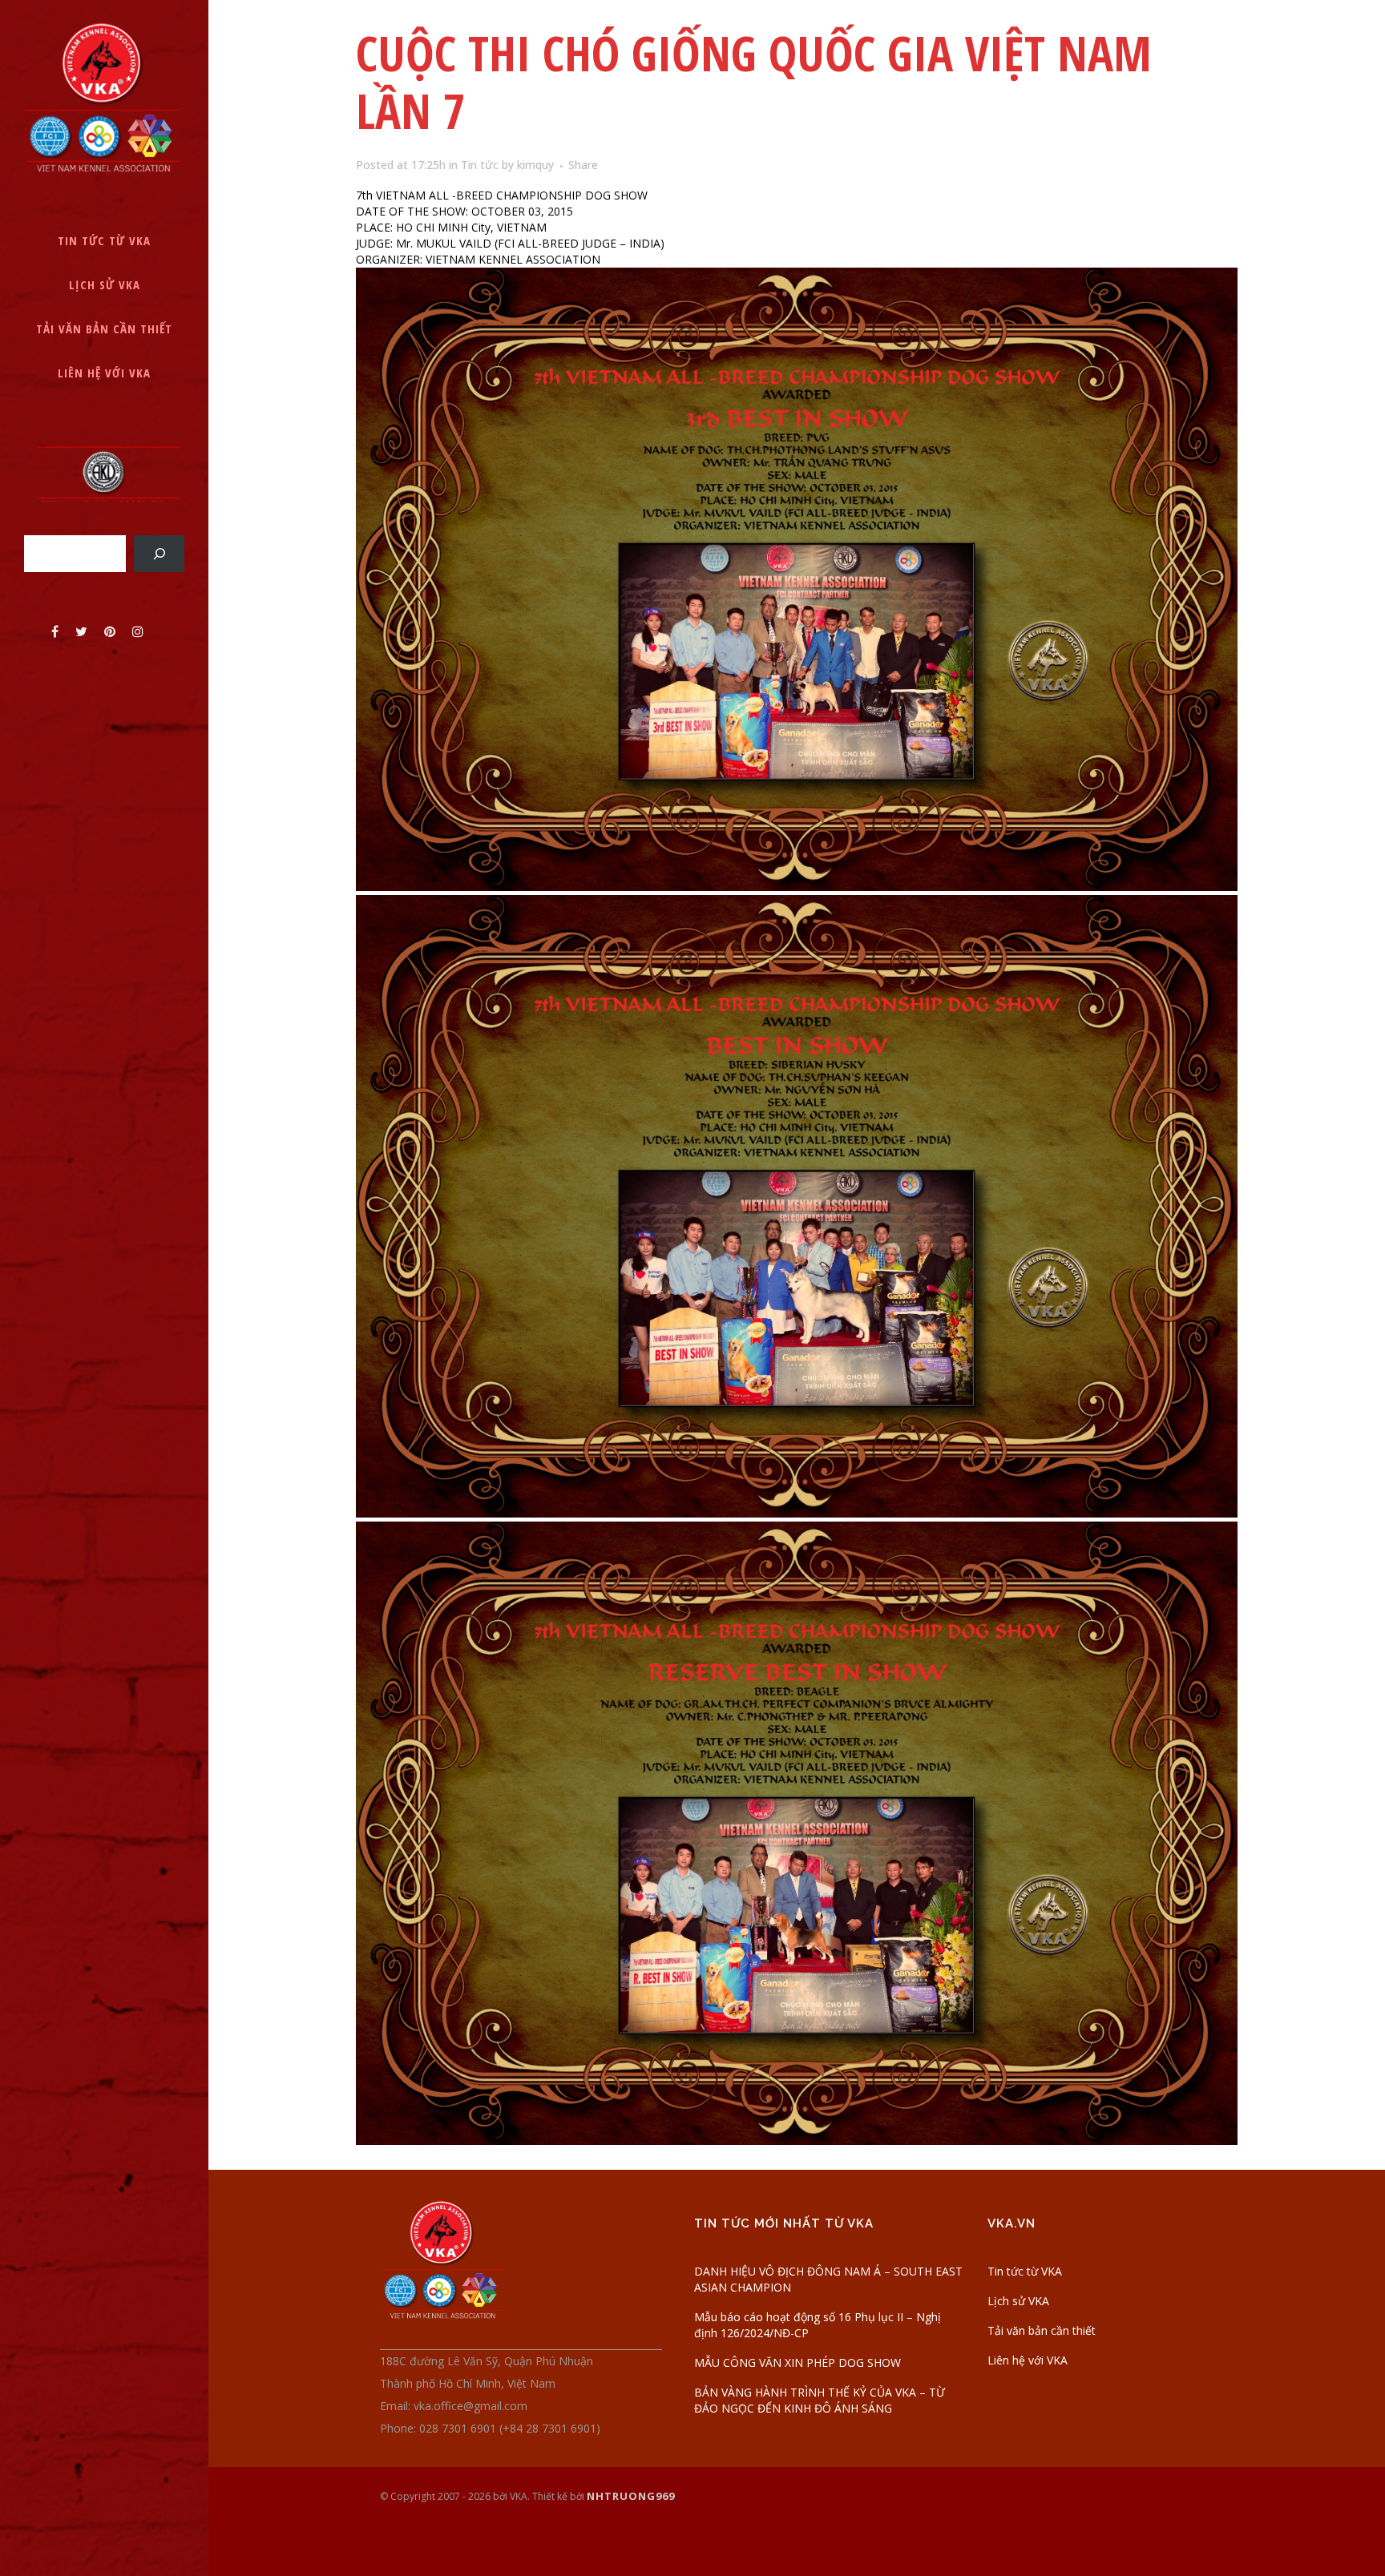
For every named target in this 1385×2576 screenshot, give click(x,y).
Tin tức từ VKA (1025, 2271)
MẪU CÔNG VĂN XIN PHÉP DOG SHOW (797, 2362)
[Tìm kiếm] (159, 553)
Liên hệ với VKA (1028, 2360)
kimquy (535, 165)
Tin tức (480, 165)
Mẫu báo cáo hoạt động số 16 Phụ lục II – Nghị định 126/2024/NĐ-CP (818, 2325)
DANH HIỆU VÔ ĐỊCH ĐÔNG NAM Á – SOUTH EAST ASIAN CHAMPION (828, 2279)
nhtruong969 (631, 2496)
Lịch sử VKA (1018, 2301)
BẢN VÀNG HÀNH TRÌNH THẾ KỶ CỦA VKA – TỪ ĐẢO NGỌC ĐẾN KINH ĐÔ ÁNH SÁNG (820, 2400)
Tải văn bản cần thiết (1042, 2330)
